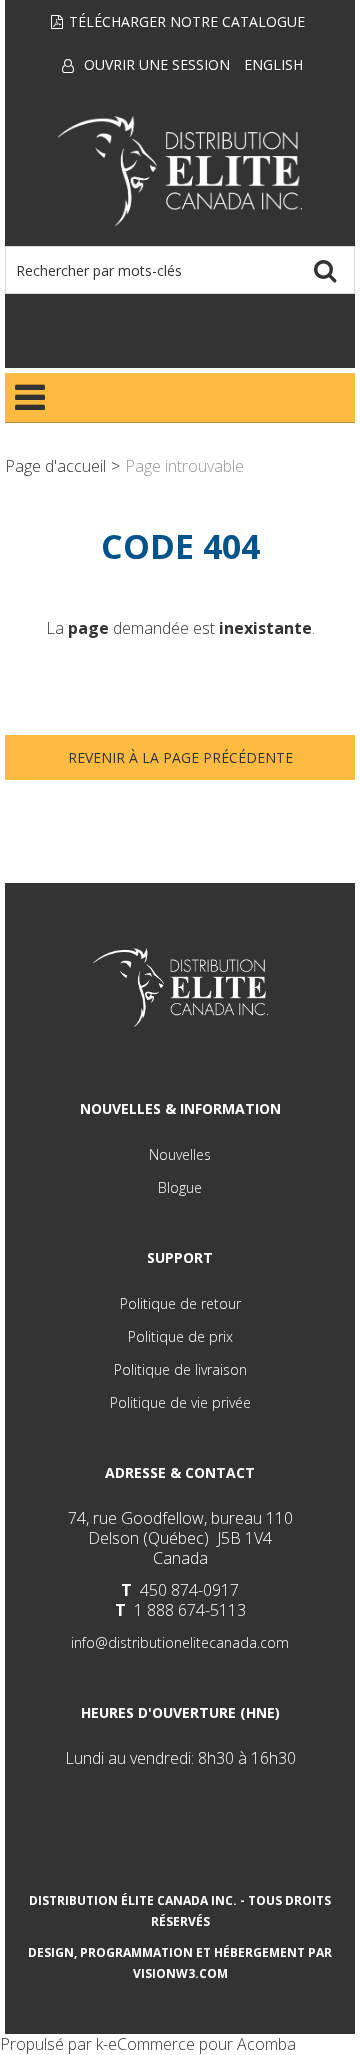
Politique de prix (180, 1336)
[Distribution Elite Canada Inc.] (180, 171)
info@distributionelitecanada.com (180, 1642)
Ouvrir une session (157, 64)
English (273, 64)
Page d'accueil (55, 466)
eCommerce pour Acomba (202, 2044)
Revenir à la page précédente (180, 757)
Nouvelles (180, 1154)
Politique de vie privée (180, 1402)
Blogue (180, 1187)
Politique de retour (180, 1303)
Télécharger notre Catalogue (187, 21)
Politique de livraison (180, 1369)
